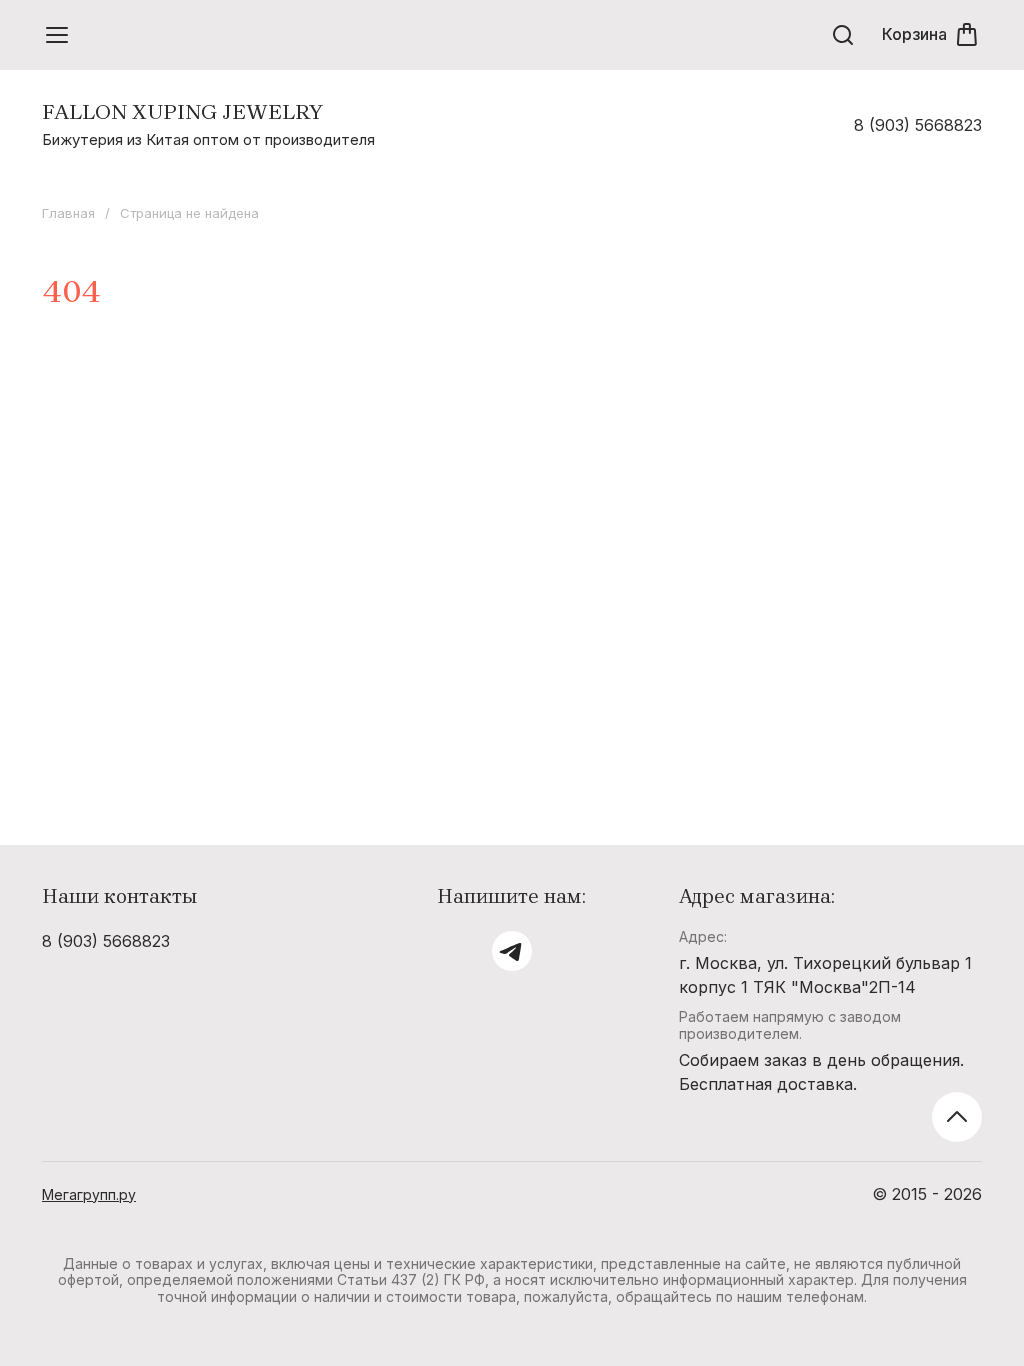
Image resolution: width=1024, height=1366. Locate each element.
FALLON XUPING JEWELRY (182, 112)
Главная (68, 213)
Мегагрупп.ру (89, 1194)
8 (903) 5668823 (918, 125)
